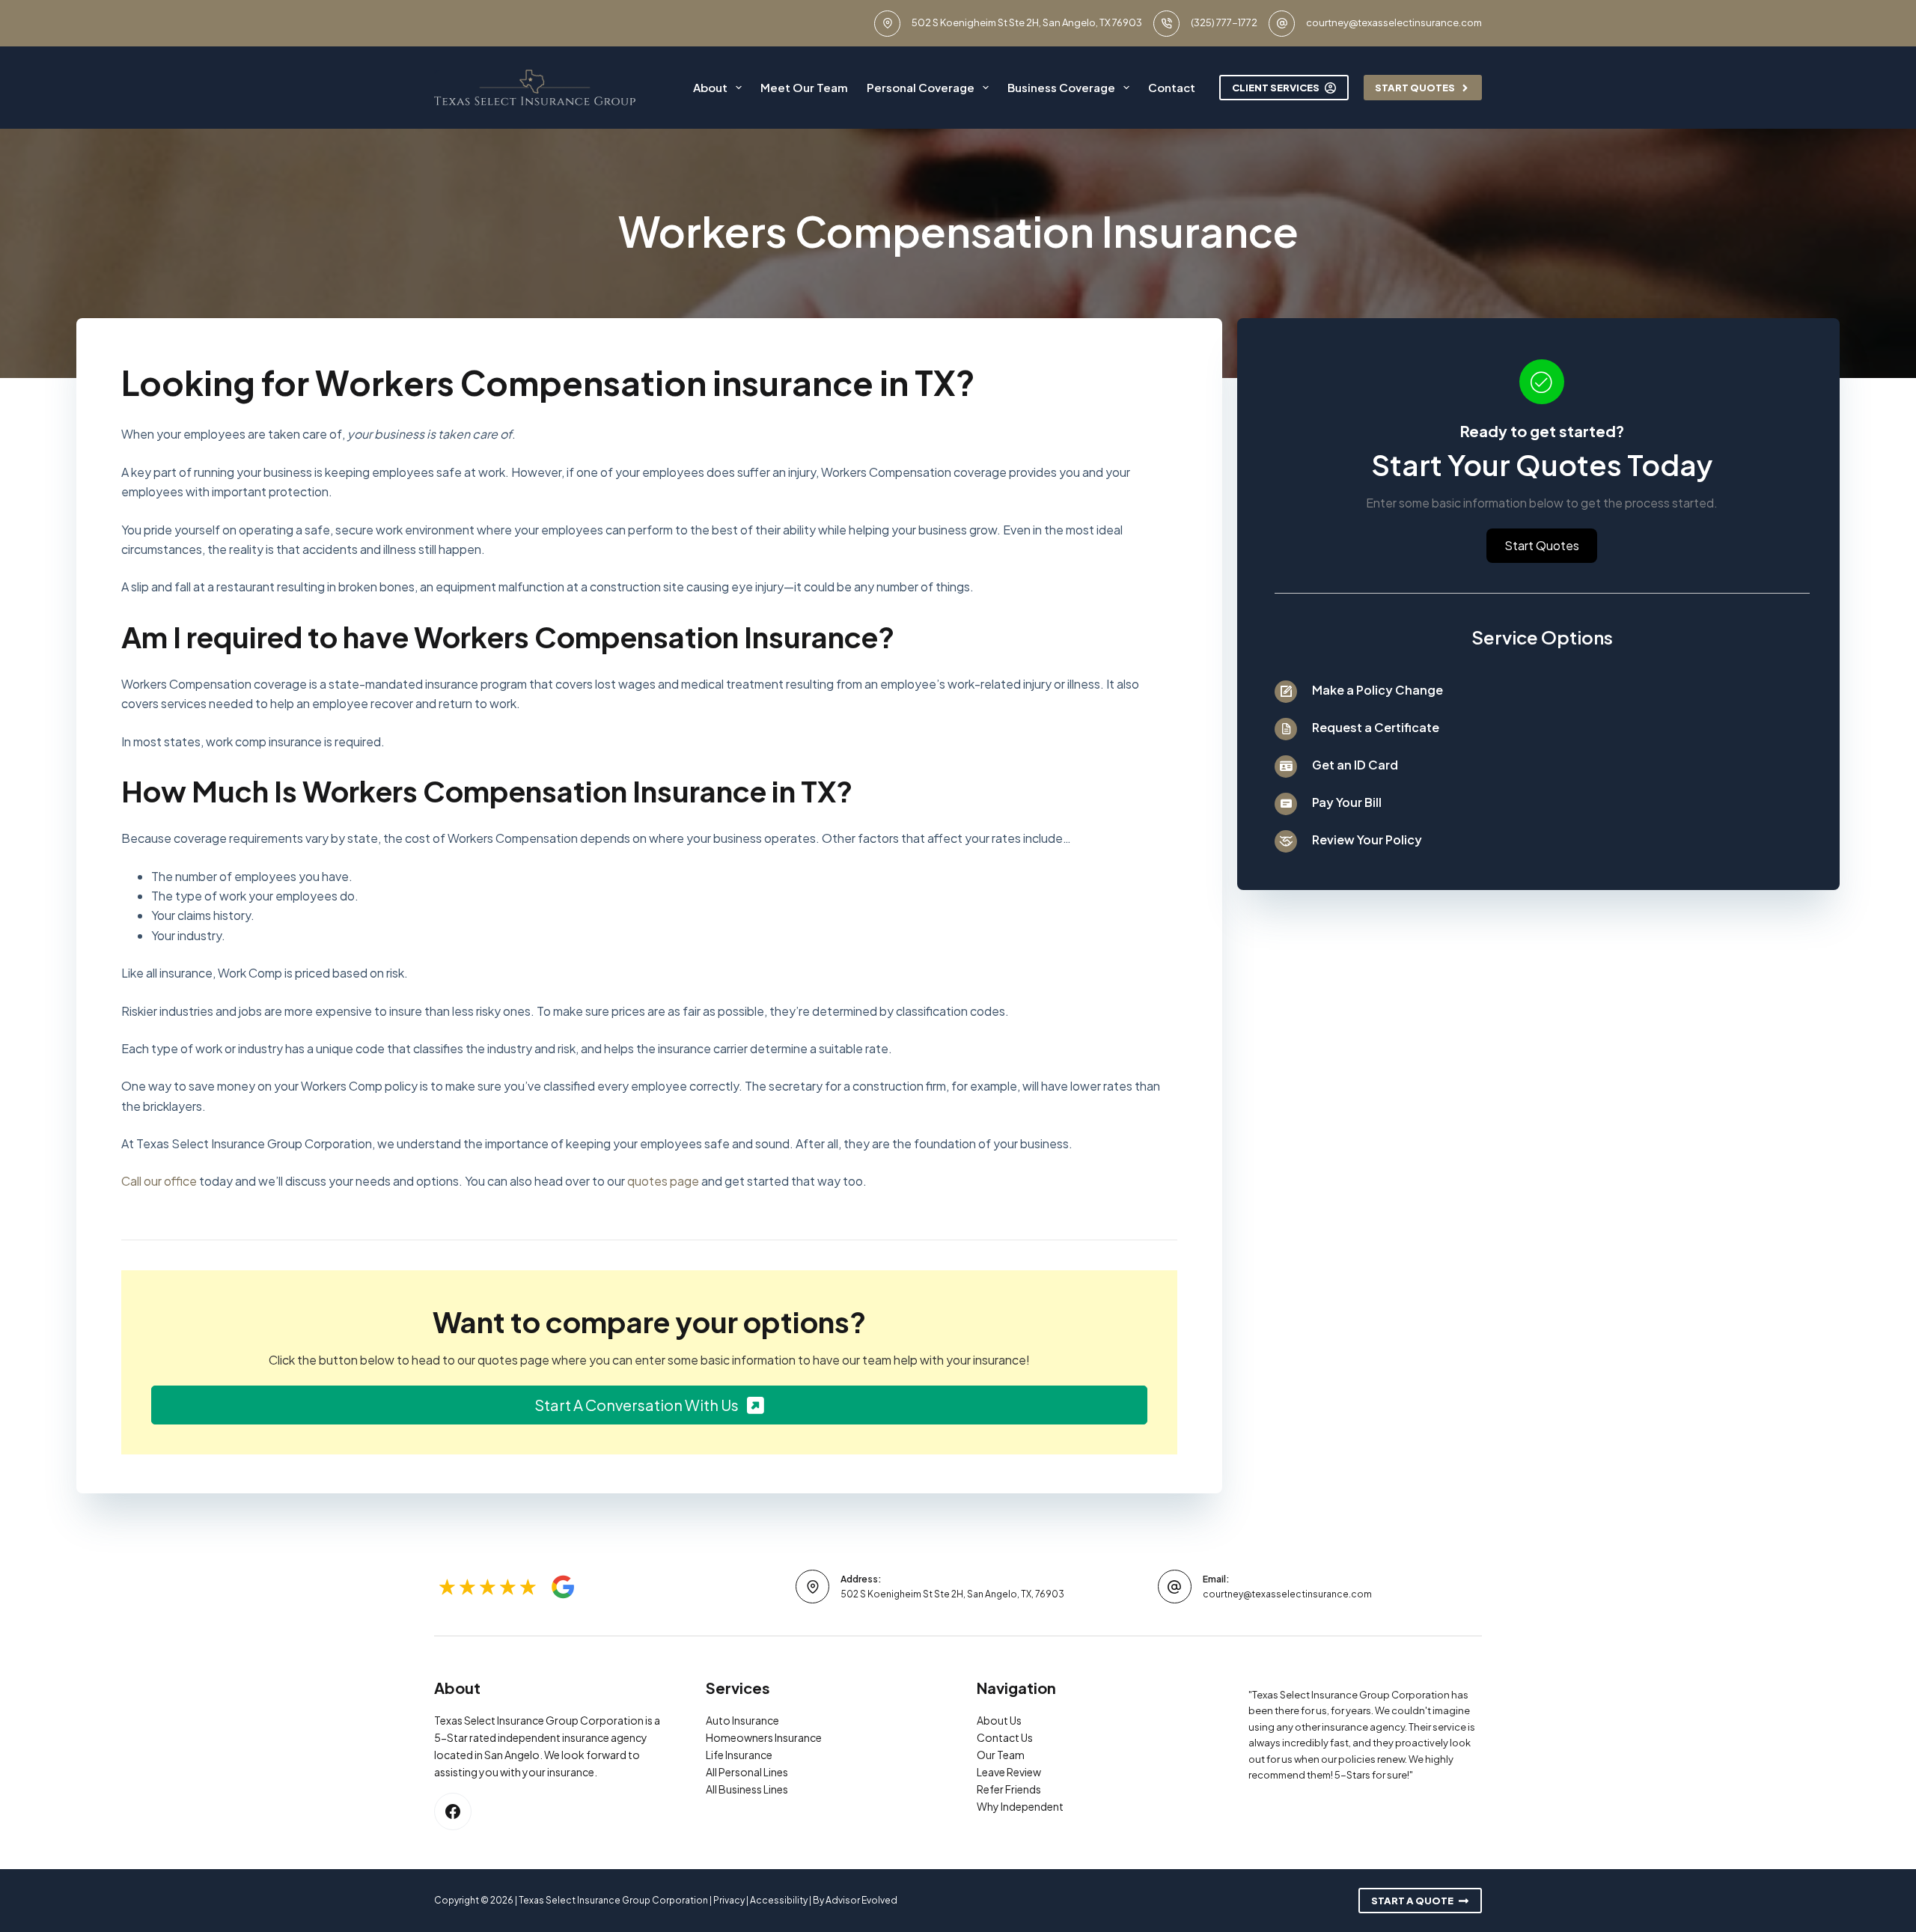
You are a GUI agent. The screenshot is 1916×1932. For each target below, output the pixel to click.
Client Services (1276, 88)
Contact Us (1005, 1737)
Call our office (159, 1181)
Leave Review (1009, 1772)
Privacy (729, 1900)
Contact (1172, 87)
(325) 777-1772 (1224, 22)
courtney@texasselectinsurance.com (1394, 22)
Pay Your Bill (1347, 802)
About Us (999, 1720)
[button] (649, 1405)
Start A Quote (1412, 1901)
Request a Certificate (1376, 727)
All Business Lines (747, 1789)
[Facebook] (453, 1811)
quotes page (663, 1181)
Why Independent (1020, 1806)
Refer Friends (1009, 1789)
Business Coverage (1061, 87)
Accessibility (779, 1900)
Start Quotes (1415, 88)
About (710, 87)
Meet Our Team (804, 87)
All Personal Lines (747, 1772)
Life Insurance (739, 1755)
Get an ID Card (1355, 765)
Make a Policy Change (1377, 690)
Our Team (1001, 1755)
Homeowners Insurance (764, 1737)
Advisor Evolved (861, 1900)
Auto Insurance (742, 1720)
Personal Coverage (921, 87)
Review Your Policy (1367, 839)
